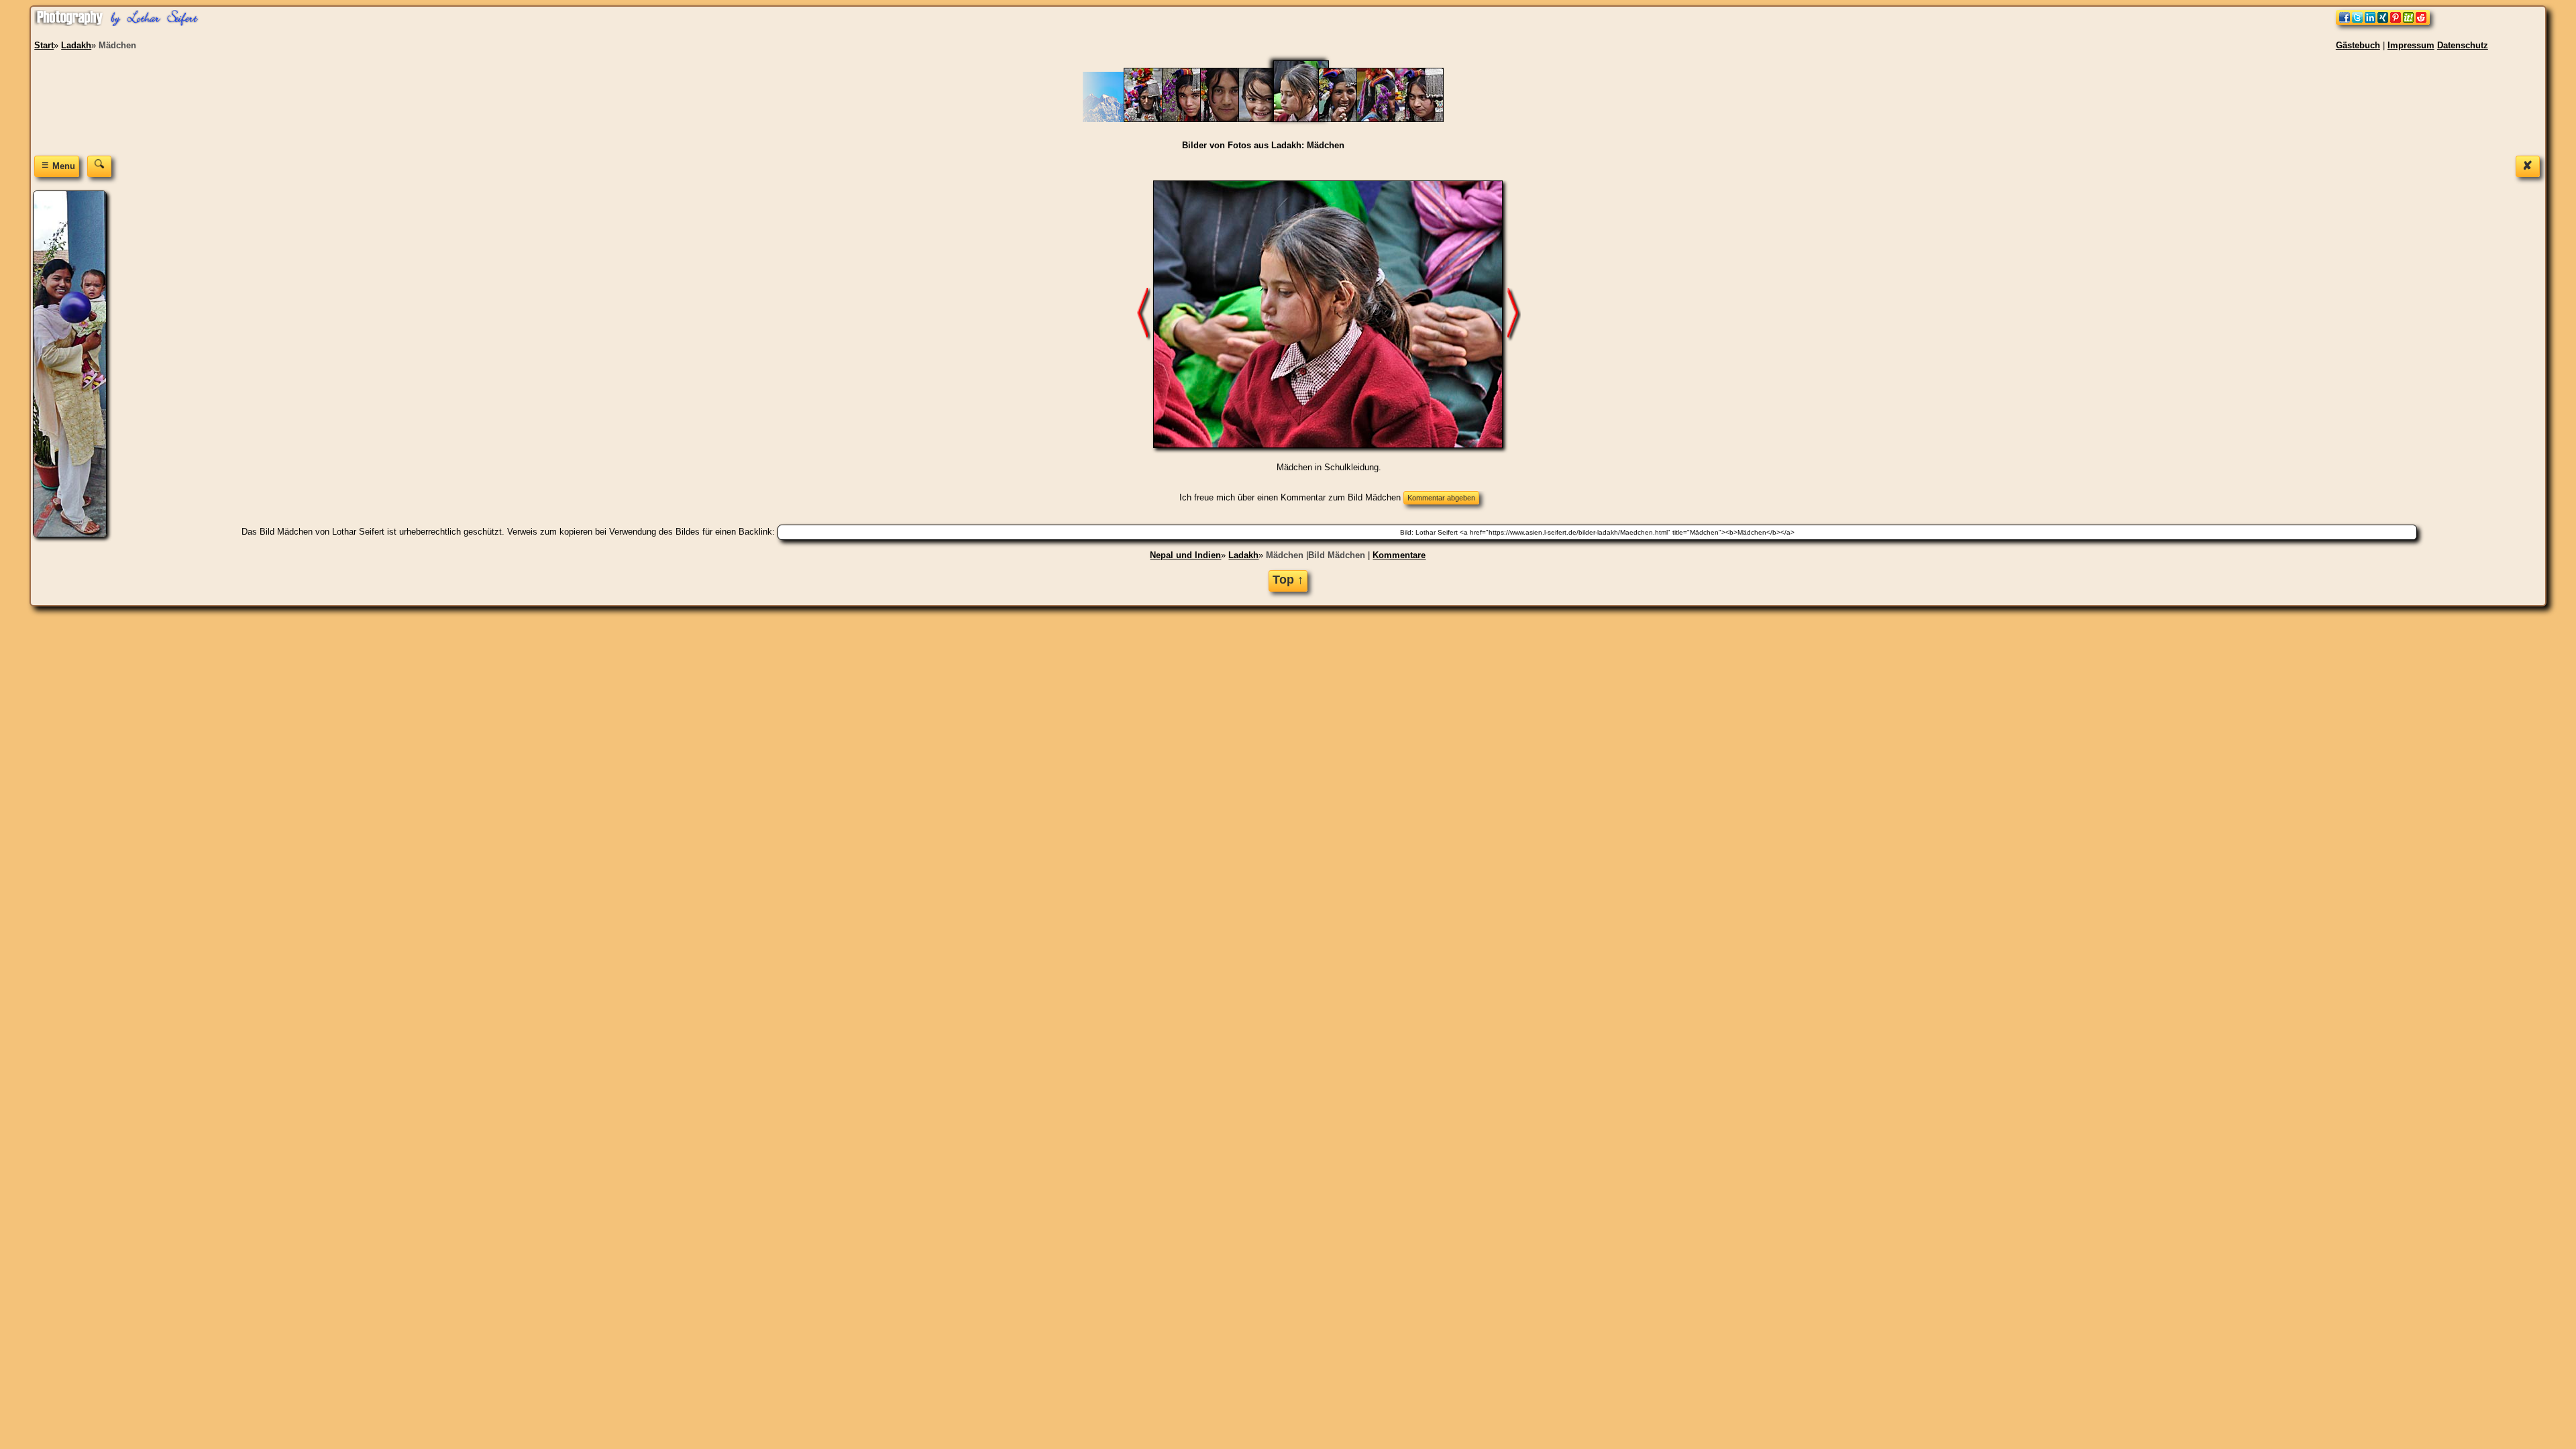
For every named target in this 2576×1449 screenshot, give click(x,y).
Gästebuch (2358, 45)
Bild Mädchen (1337, 555)
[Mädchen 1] (1231, 119)
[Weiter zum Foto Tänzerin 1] (1514, 314)
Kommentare (1399, 555)
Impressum (2411, 45)
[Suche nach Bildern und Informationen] (99, 166)
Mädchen (1285, 555)
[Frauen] (1155, 119)
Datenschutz (2463, 45)
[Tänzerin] (1388, 119)
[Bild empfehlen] (2383, 22)
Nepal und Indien (1185, 555)
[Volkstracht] (1426, 119)
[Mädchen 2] (1270, 119)
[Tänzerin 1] (1349, 119)
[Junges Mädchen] (1193, 119)
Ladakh (1243, 555)
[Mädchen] (1309, 119)
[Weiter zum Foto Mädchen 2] (1144, 314)
